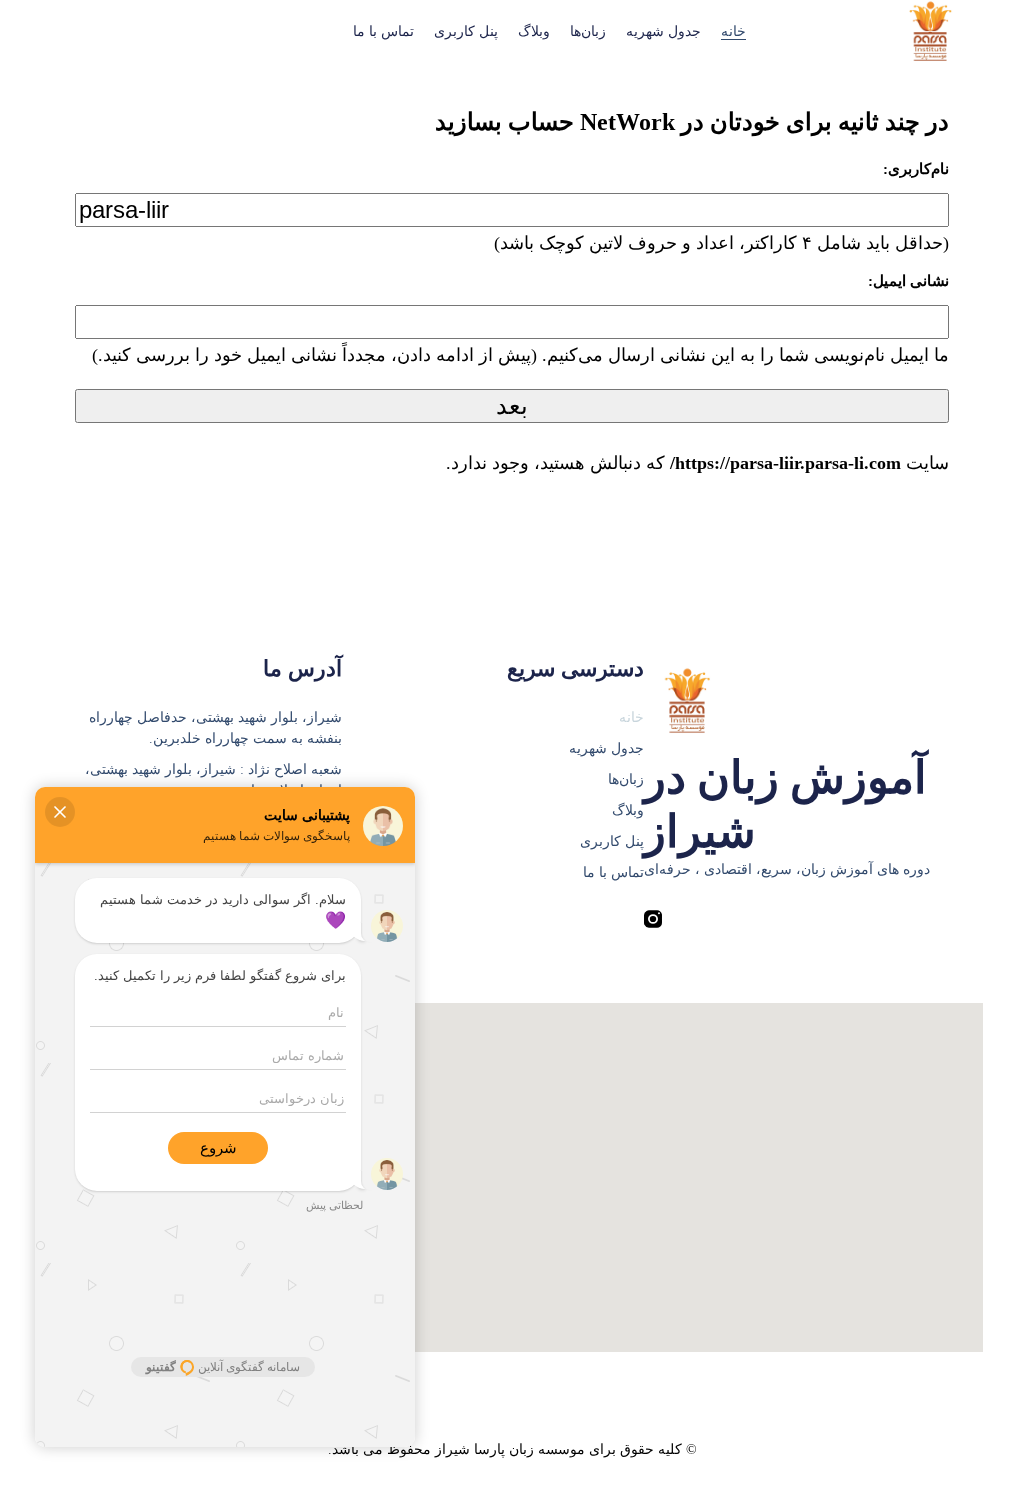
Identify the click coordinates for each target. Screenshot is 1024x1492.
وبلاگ (534, 31)
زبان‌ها (588, 31)
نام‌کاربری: (916, 169)
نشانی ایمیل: (908, 281)
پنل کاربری (466, 31)
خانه (733, 31)
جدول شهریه (663, 31)
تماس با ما (383, 31)
